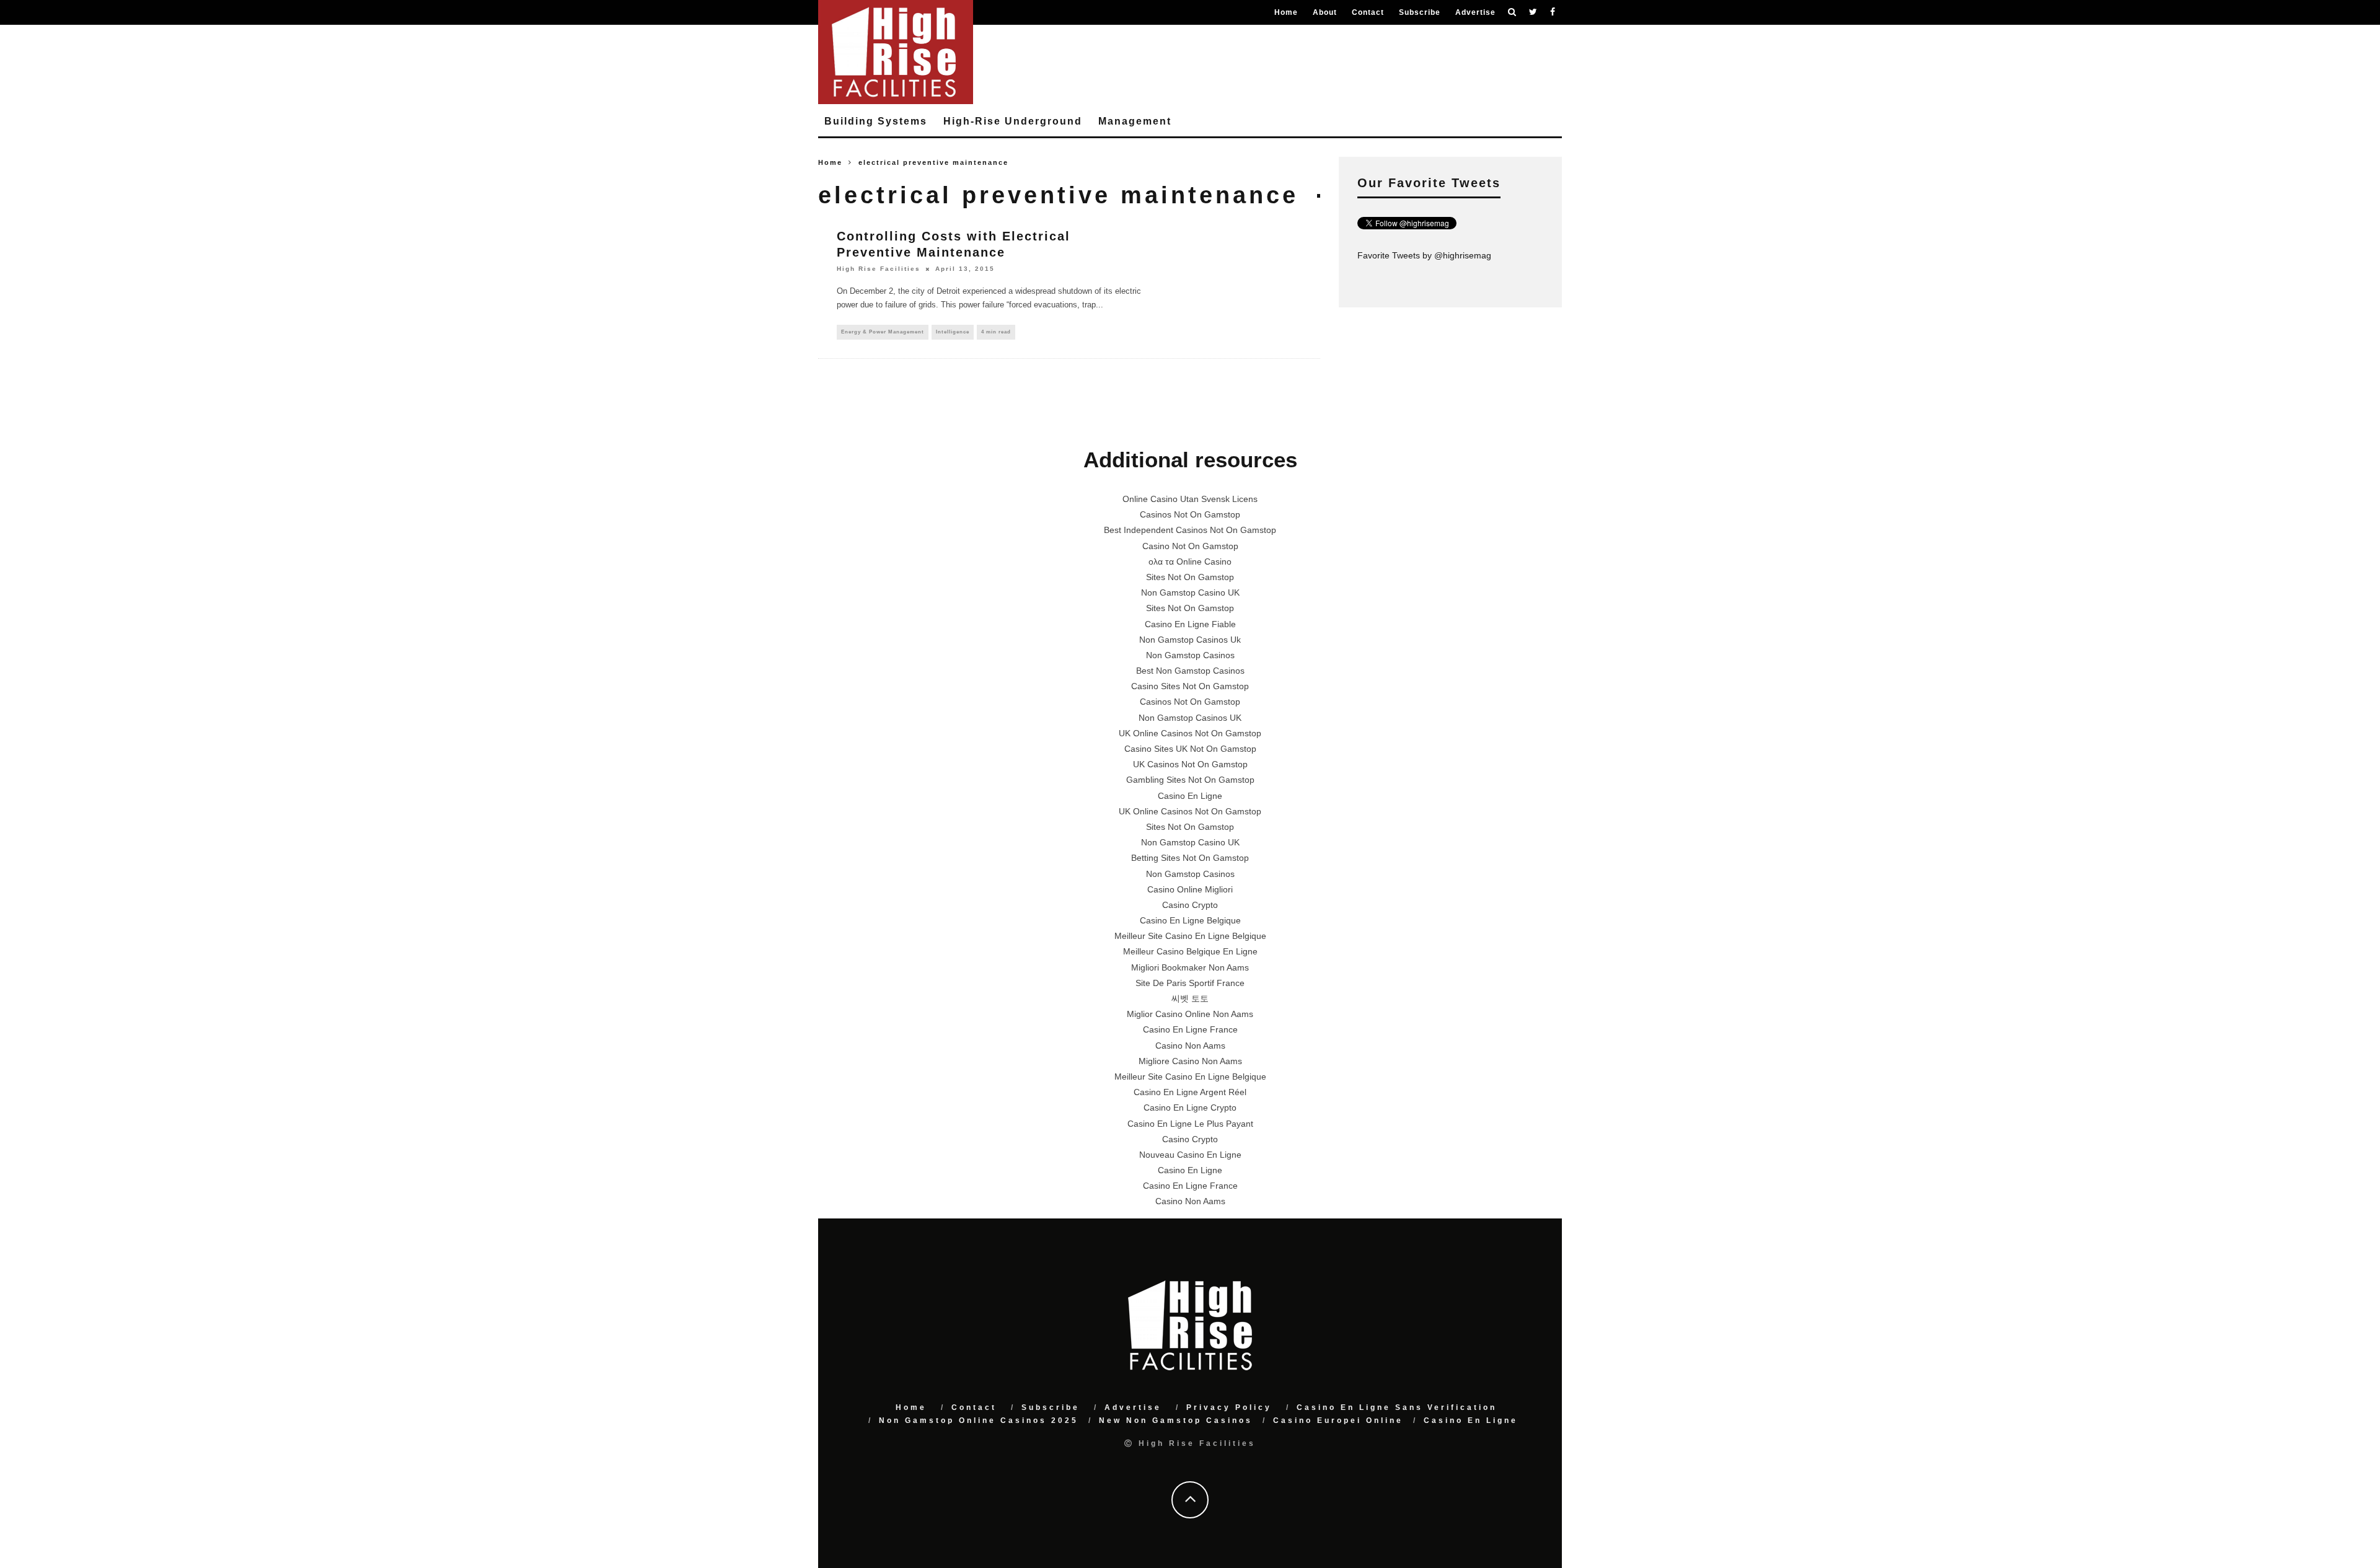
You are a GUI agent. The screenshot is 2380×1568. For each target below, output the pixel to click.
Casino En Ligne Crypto (1190, 1108)
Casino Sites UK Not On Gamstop (1190, 749)
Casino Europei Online (1338, 1420)
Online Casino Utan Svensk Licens (1190, 499)
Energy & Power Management (883, 332)
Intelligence (953, 332)
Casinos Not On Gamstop (1190, 514)
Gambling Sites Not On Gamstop (1190, 780)
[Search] (1512, 12)
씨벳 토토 (1190, 998)
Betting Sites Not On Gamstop (1190, 858)
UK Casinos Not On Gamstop (1190, 764)
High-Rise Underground (1013, 121)
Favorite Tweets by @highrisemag (1424, 255)
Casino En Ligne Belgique (1190, 920)
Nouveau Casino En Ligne (1190, 1155)
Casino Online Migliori (1190, 889)
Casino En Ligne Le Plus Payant (1190, 1124)
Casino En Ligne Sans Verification (1397, 1407)
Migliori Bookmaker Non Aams (1190, 967)
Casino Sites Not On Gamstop (1190, 686)
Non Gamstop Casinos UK (1190, 718)
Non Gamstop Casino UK (1190, 592)
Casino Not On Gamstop (1190, 546)
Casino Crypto (1190, 905)
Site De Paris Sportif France (1190, 983)
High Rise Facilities (879, 269)
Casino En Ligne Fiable (1190, 624)
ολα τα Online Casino (1190, 562)
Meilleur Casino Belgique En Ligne (1190, 951)
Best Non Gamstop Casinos (1190, 671)
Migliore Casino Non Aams (1190, 1061)
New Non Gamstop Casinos (1176, 1420)
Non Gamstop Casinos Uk (1190, 640)
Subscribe (1420, 12)
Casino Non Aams (1190, 1046)
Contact (1368, 12)
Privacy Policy (1229, 1407)
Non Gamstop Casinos (1190, 655)
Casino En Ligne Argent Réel (1190, 1092)
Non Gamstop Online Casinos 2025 (979, 1420)
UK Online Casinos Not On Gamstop (1190, 733)
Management (1135, 121)
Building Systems (876, 121)
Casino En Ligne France (1190, 1029)
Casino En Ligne (1190, 796)
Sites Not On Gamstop (1190, 577)
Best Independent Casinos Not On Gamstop (1190, 530)
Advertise (1475, 12)
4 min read (996, 332)
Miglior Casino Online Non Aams (1190, 1014)
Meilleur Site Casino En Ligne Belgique (1190, 936)
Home (1286, 12)
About (1325, 12)
